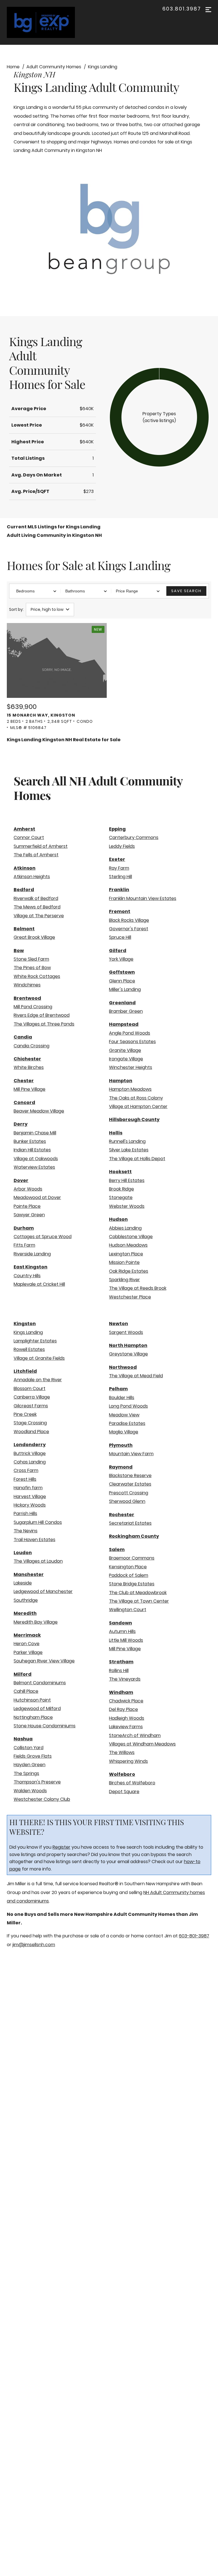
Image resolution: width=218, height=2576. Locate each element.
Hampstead (124, 1024)
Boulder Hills (122, 1398)
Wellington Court (128, 1610)
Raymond (121, 1467)
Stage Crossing (30, 1423)
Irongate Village (126, 1059)
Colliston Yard (29, 1748)
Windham (121, 1692)
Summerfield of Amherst (41, 846)
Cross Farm (26, 1470)
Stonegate (121, 1197)
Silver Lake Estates (129, 1150)
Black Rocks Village (129, 920)
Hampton (121, 1081)
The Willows (122, 1752)
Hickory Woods (30, 1505)
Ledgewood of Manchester (43, 1591)
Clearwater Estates (130, 1484)
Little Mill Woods (126, 1640)
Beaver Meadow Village (39, 1111)
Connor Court (29, 837)
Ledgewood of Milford (37, 1708)
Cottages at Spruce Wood (43, 1237)
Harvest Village (30, 1496)
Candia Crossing (32, 1046)
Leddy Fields (122, 846)
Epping (117, 829)
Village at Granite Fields (39, 1358)
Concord (24, 1102)
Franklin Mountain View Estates (143, 898)
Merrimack (27, 1635)
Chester (24, 1081)
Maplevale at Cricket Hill (39, 1284)
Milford (23, 1674)
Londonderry (30, 1445)
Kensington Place (128, 1567)
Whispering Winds (128, 1761)
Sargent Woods (126, 1332)
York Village (121, 959)
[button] (159, 417)
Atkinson (25, 868)
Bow (19, 951)
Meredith (25, 1613)
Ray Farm (119, 868)
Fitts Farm (24, 1245)
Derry (21, 1124)
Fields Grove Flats (33, 1756)
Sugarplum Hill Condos (38, 1522)
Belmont (24, 929)
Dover (21, 1180)
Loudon (23, 1553)
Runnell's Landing (127, 1141)
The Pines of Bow (32, 968)
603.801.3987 (182, 9)
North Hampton (128, 1345)
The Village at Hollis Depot (137, 1159)
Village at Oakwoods (36, 1159)
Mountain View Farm (131, 1454)
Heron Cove (27, 1644)
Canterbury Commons (134, 837)
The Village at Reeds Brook (138, 1288)
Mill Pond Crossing (33, 1007)
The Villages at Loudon (38, 1561)
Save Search (186, 591)
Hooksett (120, 1172)
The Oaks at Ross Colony (136, 1098)
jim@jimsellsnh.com (34, 1945)
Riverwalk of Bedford (36, 898)
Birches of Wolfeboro (132, 1783)
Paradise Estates (127, 1423)
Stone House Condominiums (45, 1726)
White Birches (29, 1067)
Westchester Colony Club (42, 1799)
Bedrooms (25, 591)
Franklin (119, 890)
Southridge (26, 1600)
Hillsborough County (134, 1119)
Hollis (116, 1133)
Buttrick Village (30, 1453)
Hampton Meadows (130, 1089)
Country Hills (27, 1276)
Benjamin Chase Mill (35, 1133)
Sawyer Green (29, 1215)
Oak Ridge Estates (129, 1271)
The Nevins (26, 1531)
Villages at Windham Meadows (142, 1744)
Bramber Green (126, 1011)
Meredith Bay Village (36, 1622)
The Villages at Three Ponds (44, 1024)
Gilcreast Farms (31, 1406)
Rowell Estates (29, 1349)
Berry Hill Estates (127, 1180)
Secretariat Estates (130, 1523)
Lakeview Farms (126, 1727)
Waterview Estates (34, 1167)
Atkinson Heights (32, 877)
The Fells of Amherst (36, 855)
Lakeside (23, 1583)
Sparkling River (124, 1280)
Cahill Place (26, 1691)
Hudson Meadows (128, 1245)
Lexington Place (126, 1254)
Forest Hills (25, 1479)
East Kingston (31, 1267)
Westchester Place (130, 1297)
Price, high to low (47, 609)
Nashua (23, 1739)
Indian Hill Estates (32, 1150)
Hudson (118, 1219)
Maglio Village (124, 1432)
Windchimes (27, 985)
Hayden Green (30, 1765)
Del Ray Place (123, 1709)
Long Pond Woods (128, 1406)
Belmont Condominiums (40, 1683)
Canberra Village (32, 1397)
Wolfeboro (122, 1774)
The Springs (26, 1773)
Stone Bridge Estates (132, 1584)
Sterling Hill (120, 877)
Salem (117, 1549)
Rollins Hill (119, 1671)
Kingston (25, 1324)
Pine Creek (25, 1414)
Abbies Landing (125, 1228)
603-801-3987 (194, 1936)
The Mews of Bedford (37, 907)
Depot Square (124, 1792)
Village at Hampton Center (138, 1106)
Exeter (117, 859)
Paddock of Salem (129, 1575)
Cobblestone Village (131, 1237)
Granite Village (125, 1050)
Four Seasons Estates (132, 1042)
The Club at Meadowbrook (138, 1593)
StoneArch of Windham (135, 1735)
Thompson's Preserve (37, 1782)
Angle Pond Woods (130, 1033)
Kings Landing (28, 1332)
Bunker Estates (30, 1141)
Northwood (123, 1367)
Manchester (29, 1574)
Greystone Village (128, 1354)
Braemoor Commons (132, 1558)
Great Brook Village (34, 937)
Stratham (121, 1662)
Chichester (27, 1059)
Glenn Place (122, 981)
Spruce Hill (120, 937)
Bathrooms (75, 591)
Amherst (24, 829)
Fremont (120, 911)
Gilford (118, 951)
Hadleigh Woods (127, 1718)
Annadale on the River (38, 1380)
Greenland (122, 1003)
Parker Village (28, 1652)
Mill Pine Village (30, 1089)
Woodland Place (31, 1432)
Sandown (120, 1623)
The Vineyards (125, 1679)
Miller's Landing (125, 989)
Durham (24, 1228)
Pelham (118, 1389)
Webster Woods (127, 1206)
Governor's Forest (129, 929)
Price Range (127, 591)
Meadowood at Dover (37, 1197)
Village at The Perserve (39, 916)
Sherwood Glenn (127, 1501)
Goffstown (122, 972)
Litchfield (25, 1371)
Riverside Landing (32, 1254)
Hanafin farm (28, 1488)
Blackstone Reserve (130, 1476)
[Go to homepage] (47, 22)
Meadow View (124, 1415)
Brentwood (27, 998)
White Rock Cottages (37, 976)
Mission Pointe (124, 1262)
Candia (23, 1037)
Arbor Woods (28, 1189)
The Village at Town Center (139, 1601)
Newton (119, 1324)
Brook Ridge (121, 1189)
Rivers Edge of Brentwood (42, 1015)
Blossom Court (30, 1388)
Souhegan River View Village (44, 1661)
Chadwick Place (126, 1701)
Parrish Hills (25, 1513)
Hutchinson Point (32, 1700)
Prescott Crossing (129, 1493)
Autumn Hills (122, 1631)
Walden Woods (30, 1791)
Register (61, 1847)
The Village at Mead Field (136, 1376)
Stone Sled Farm (31, 959)
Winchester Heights (131, 1067)
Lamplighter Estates (35, 1341)
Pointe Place (27, 1206)
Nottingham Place (33, 1717)
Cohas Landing (30, 1462)
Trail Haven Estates (34, 1540)
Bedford (24, 890)
